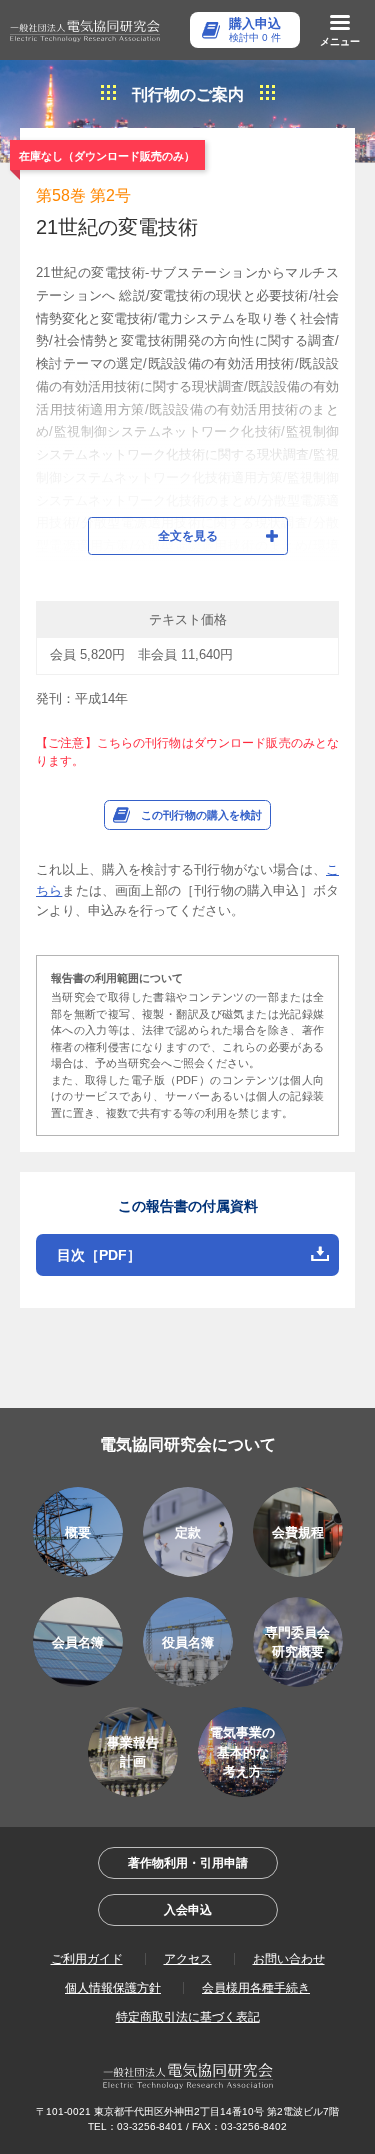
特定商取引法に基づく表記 (188, 2017)
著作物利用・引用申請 (188, 1863)
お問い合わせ (289, 1959)
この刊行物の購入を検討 (201, 815)
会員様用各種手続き (256, 1988)
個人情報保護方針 (113, 1988)
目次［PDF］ (99, 1255)
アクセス (188, 1959)
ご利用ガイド (87, 1959)
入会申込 (188, 1910)
